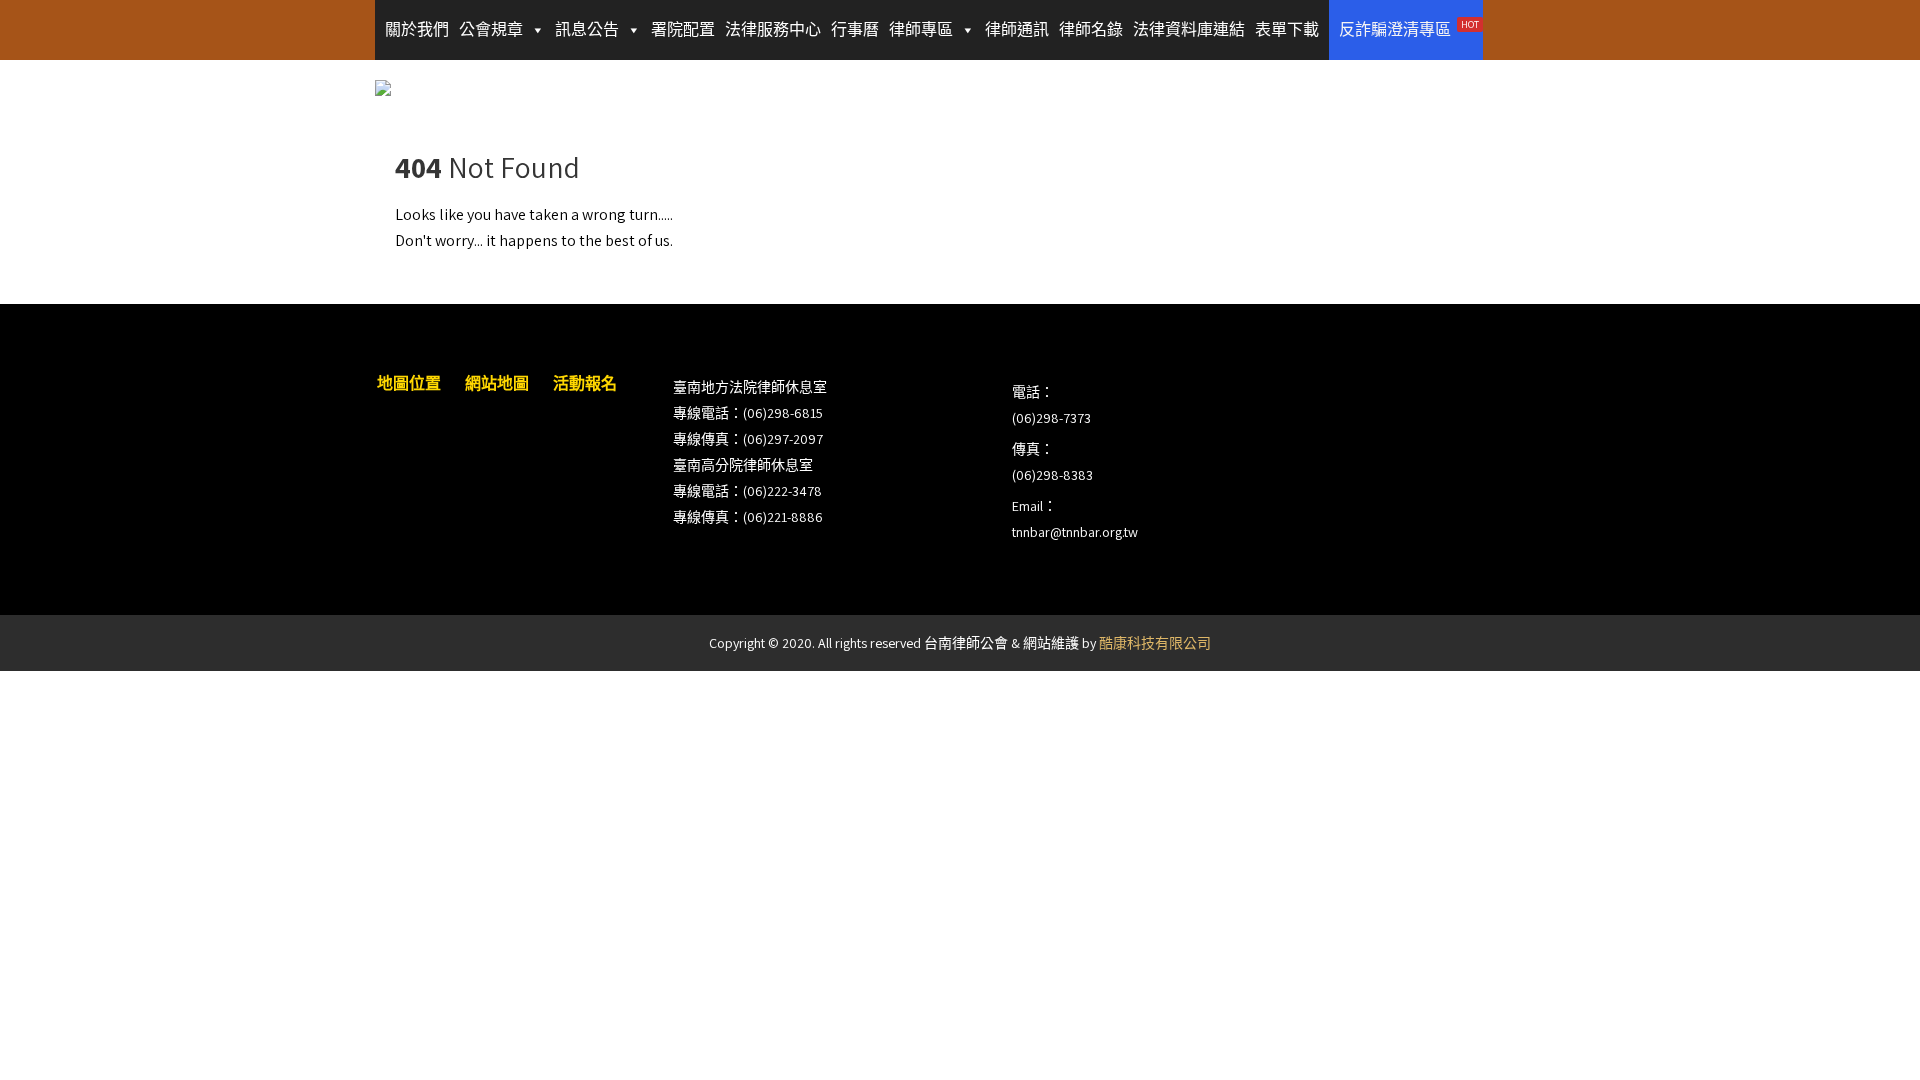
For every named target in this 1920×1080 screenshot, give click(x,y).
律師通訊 (1017, 29)
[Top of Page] (1863, 1037)
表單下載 (1287, 29)
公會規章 (491, 29)
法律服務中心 (773, 29)
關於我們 (417, 29)
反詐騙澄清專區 (1409, 29)
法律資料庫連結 (1189, 29)
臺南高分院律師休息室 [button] (743, 465)
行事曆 (855, 29)
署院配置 (683, 29)
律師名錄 (1091, 29)
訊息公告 (587, 29)
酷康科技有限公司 (1155, 643)
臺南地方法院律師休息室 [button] (750, 387)
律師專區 (921, 29)
